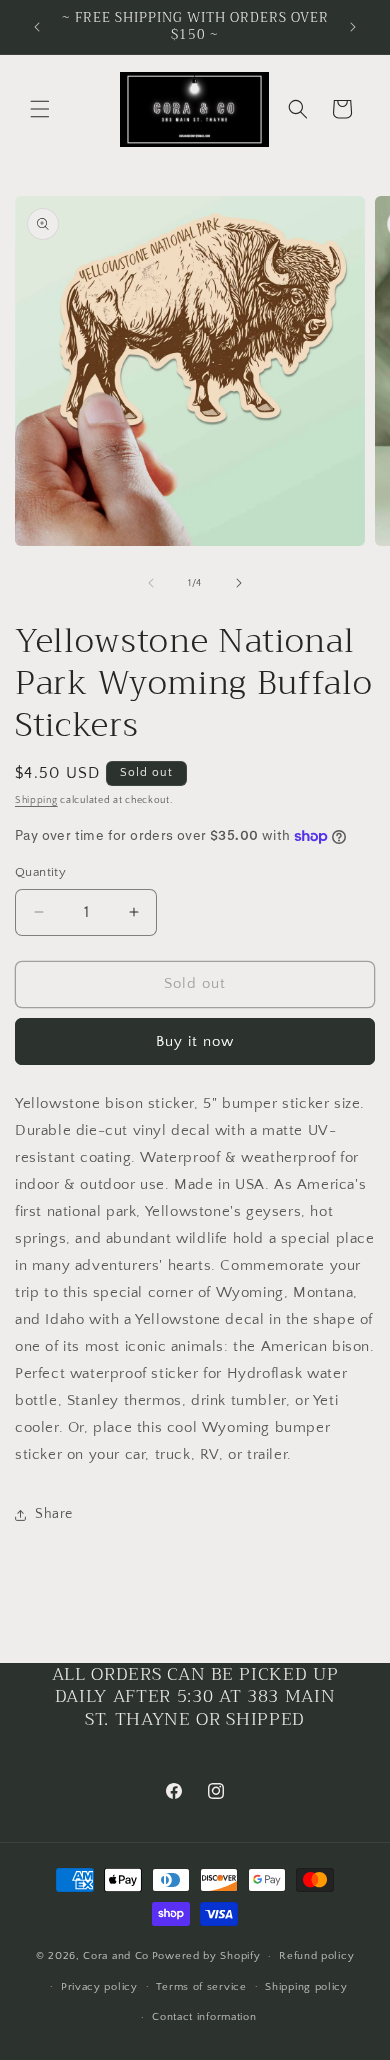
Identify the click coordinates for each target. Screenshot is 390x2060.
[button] (40, 109)
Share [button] (54, 1514)
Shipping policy (306, 1987)
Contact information (204, 2017)
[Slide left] (151, 583)
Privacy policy (99, 1987)
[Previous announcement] (37, 27)
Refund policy (316, 1956)
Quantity (40, 872)
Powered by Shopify (206, 1956)
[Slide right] (239, 583)
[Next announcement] (353, 27)
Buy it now (195, 1041)
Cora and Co (116, 1956)
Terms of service (201, 1987)
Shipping (36, 800)
